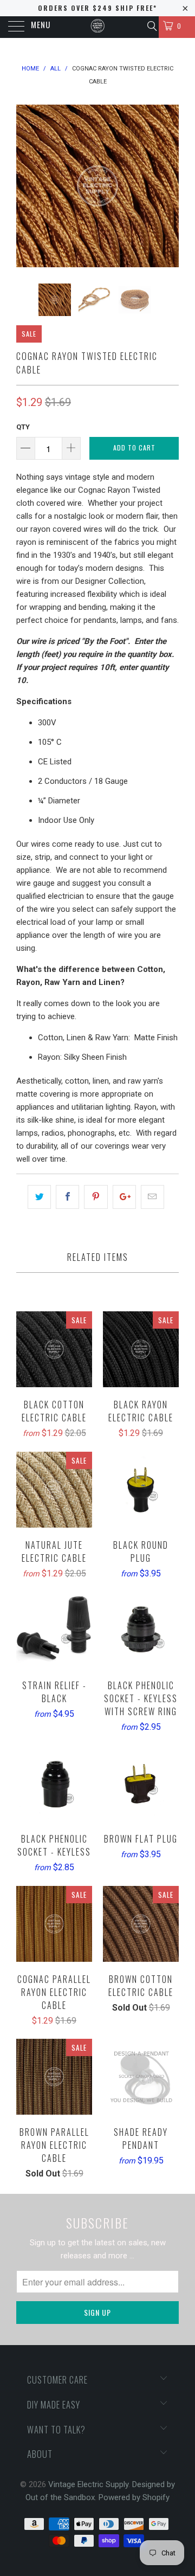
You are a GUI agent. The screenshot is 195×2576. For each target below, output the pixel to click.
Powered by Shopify (134, 2497)
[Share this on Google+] (124, 1197)
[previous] (27, 186)
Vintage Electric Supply (88, 2484)
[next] (168, 186)
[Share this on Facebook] (67, 1197)
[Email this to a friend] (152, 1197)
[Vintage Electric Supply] (97, 27)
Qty (23, 427)
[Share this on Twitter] (39, 1197)
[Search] (151, 26)
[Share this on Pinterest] (96, 1197)
